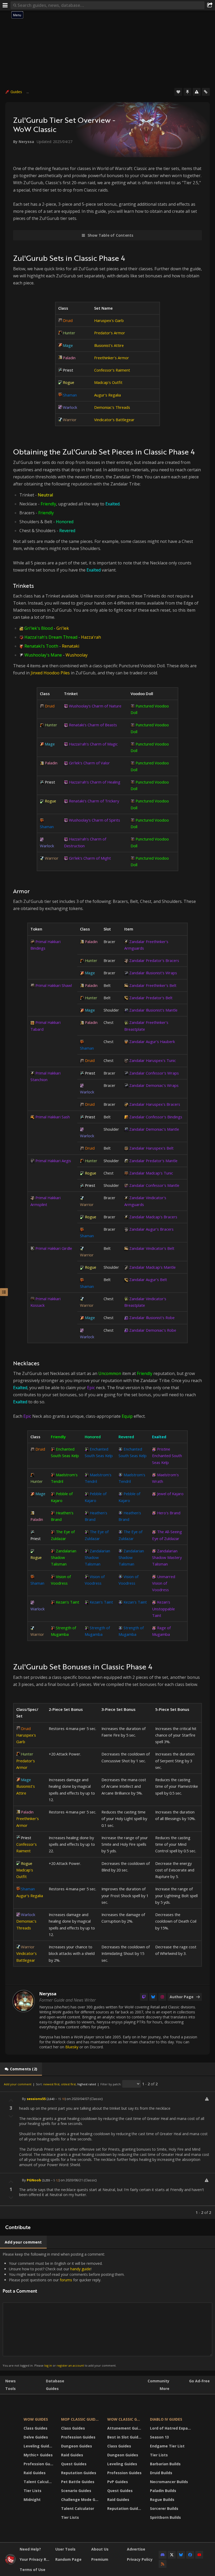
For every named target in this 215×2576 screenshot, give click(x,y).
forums (66, 2280)
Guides (16, 92)
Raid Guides (35, 2473)
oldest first (68, 2084)
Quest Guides (74, 2464)
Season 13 (159, 2437)
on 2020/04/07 (78, 2099)
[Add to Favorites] (178, 92)
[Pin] (187, 92)
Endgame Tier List (167, 2446)
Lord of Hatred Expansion (171, 2428)
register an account (70, 2365)
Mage (68, 345)
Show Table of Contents (111, 235)
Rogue (69, 382)
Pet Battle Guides (78, 2482)
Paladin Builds (163, 2491)
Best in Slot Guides (125, 2437)
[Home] (10, 2563)
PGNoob (34, 2180)
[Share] (210, 5)
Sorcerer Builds (164, 2508)
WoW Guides (36, 2419)
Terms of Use (33, 2570)
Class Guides (36, 2428)
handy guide (80, 2269)
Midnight (32, 2500)
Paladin (69, 358)
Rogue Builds (162, 2500)
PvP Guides (118, 2482)
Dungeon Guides (77, 2446)
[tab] (21, 2069)
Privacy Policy (140, 2559)
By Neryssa (24, 142)
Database (55, 2381)
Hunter (69, 333)
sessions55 (36, 2099)
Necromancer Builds (169, 2482)
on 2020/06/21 (72, 2180)
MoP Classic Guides (80, 2419)
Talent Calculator (39, 2482)
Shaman (70, 395)
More (165, 2389)
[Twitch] (144, 1997)
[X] (172, 2555)
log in (48, 2365)
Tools (10, 2389)
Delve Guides (36, 2437)
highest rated (87, 2084)
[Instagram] (162, 1997)
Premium (100, 2559)
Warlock (70, 407)
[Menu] (5, 5)
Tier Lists (33, 2491)
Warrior (70, 420)
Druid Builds (161, 2473)
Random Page (68, 2559)
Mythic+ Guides (38, 2455)
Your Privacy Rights (36, 2559)
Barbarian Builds (165, 2464)
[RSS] (163, 2564)
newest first (51, 2084)
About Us (100, 2549)
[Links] (206, 92)
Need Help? (30, 2549)
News (10, 2381)
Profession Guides (39, 2464)
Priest (68, 370)
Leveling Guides (39, 2446)
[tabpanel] (107, 2147)
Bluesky (72, 2047)
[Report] (197, 92)
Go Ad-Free (199, 2381)
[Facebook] (190, 2555)
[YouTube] (199, 2555)
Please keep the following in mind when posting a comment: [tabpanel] (64, 2310)
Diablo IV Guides (166, 2419)
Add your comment (18, 2084)
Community (158, 2381)
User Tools (65, 2549)
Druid (68, 320)
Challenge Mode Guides (81, 2500)
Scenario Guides (76, 2491)
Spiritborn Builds (165, 2517)
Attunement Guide (125, 2428)
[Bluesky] (153, 1997)
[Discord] (163, 2555)
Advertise (136, 2549)
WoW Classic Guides (125, 2419)
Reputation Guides (79, 2473)
